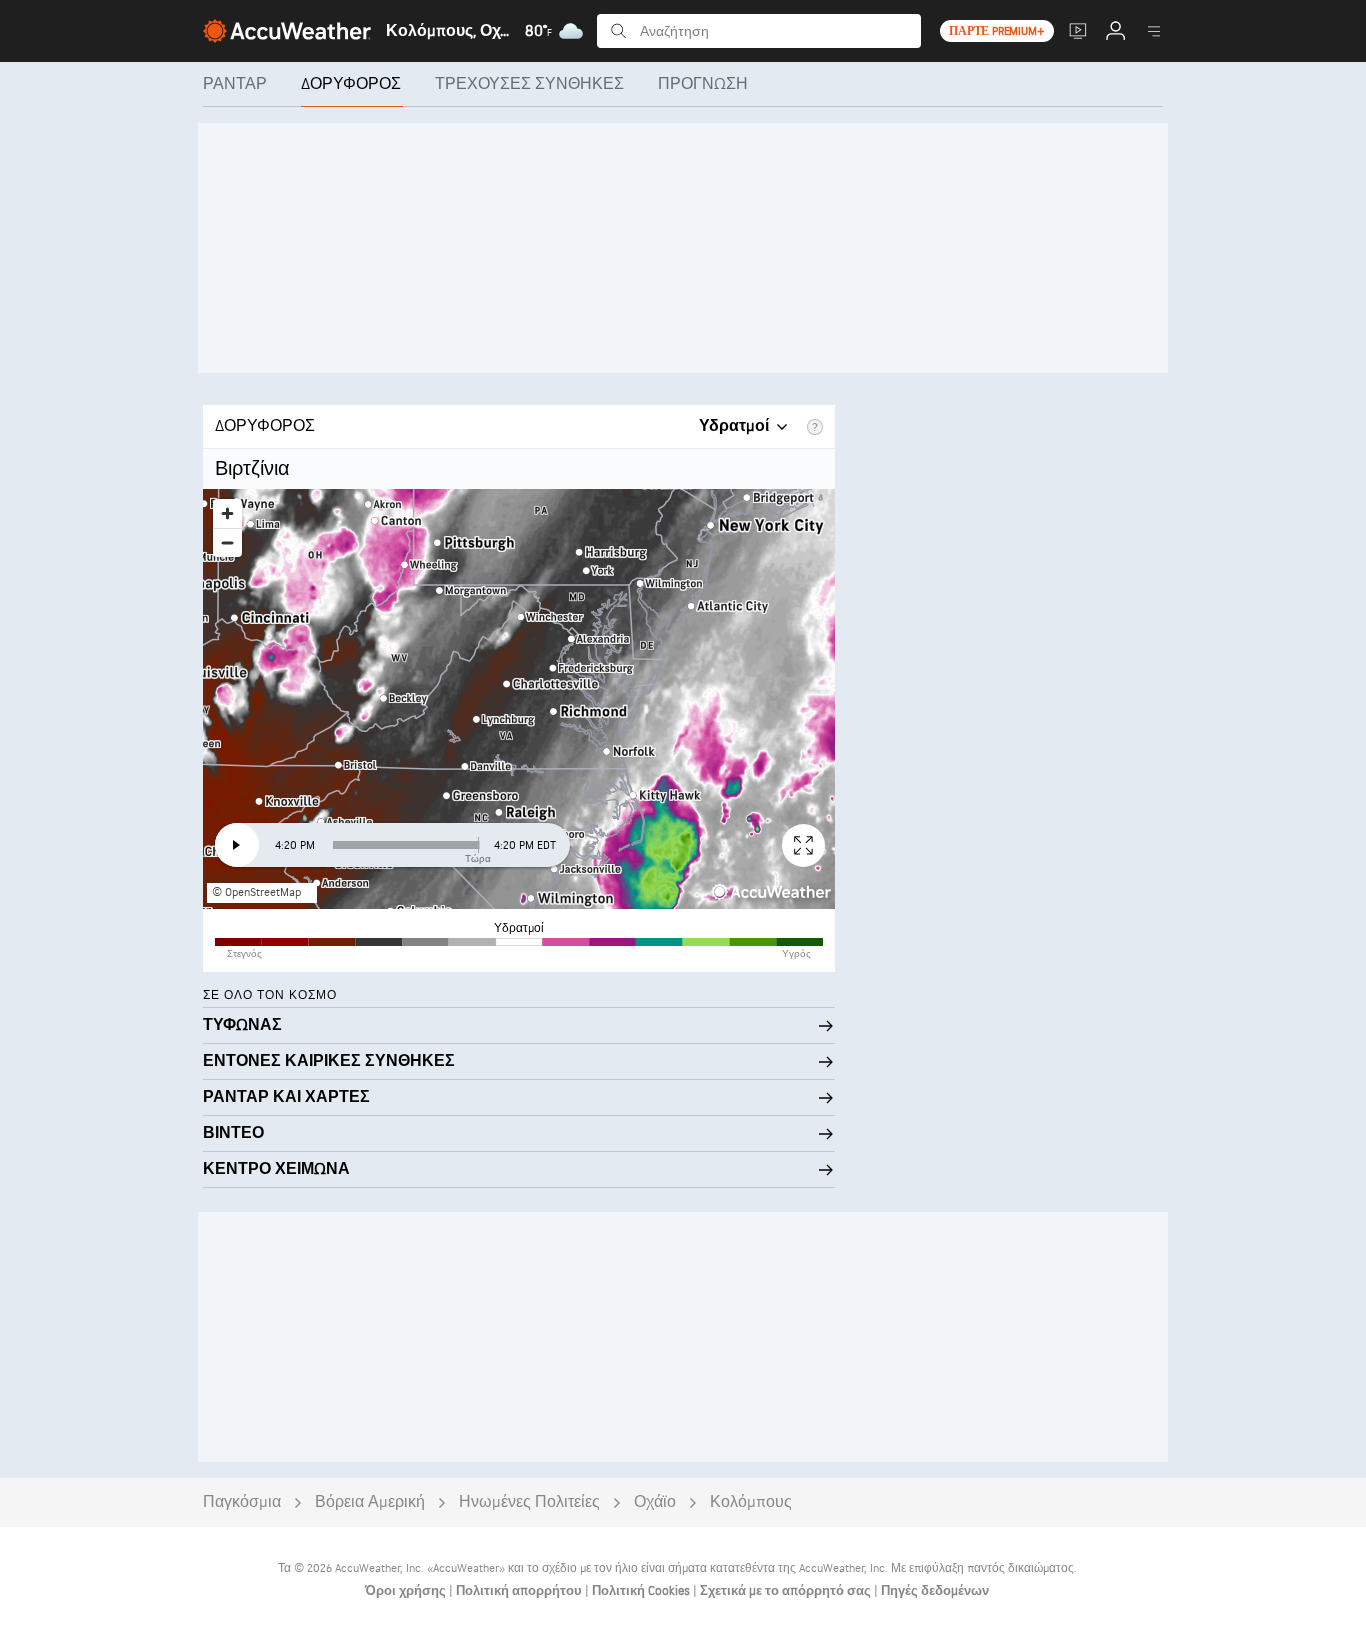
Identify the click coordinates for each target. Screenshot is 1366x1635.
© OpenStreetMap (256, 892)
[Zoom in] (227, 513)
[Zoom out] (227, 542)
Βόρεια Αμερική (370, 1502)
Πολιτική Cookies (642, 1591)
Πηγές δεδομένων (935, 1591)
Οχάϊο (655, 1502)
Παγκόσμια (242, 1502)
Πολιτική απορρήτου (520, 1591)
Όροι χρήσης (407, 1591)
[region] (519, 699)
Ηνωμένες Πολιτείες (529, 1502)
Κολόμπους (751, 1502)
